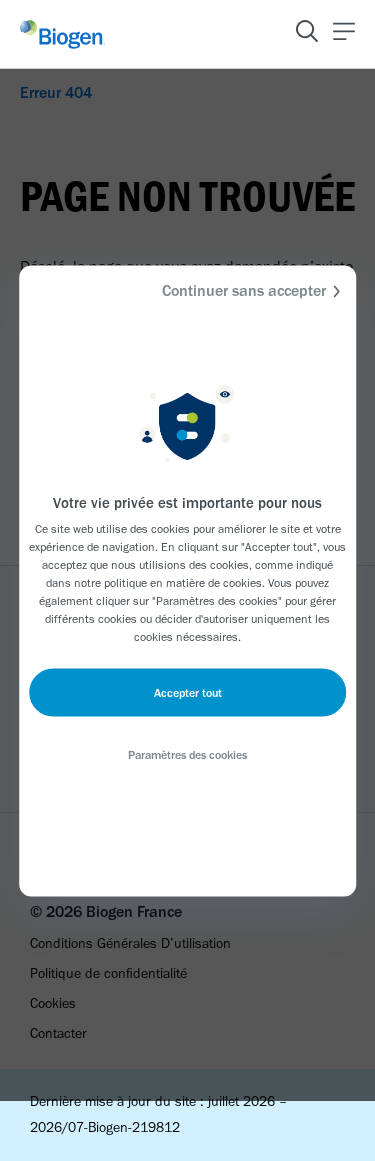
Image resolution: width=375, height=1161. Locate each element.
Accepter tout (188, 692)
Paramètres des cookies (187, 754)
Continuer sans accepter (244, 289)
